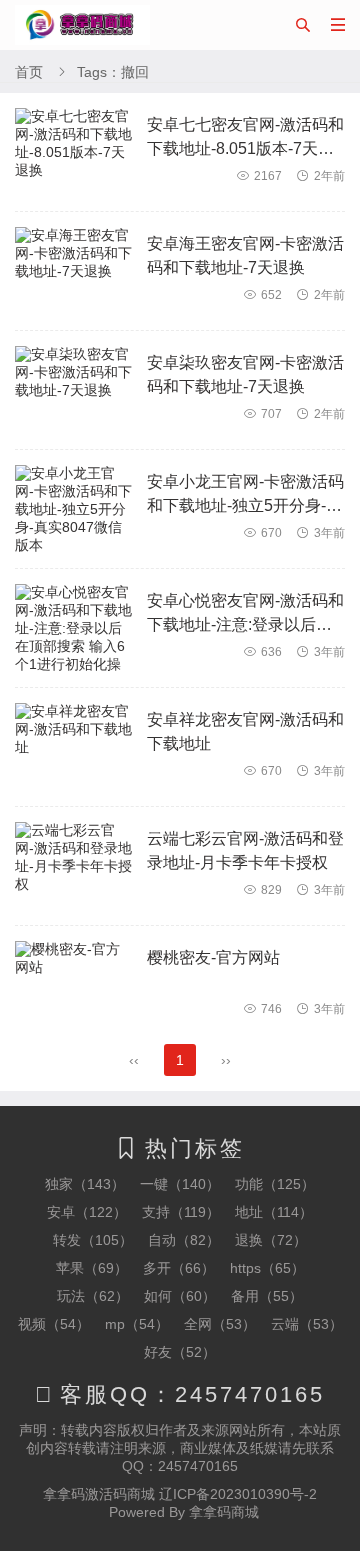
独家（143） (85, 1184)
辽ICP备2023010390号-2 (238, 1494)
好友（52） (180, 1352)
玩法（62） (93, 1296)
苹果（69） (92, 1268)
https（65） (267, 1268)
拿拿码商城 (224, 1512)
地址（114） (274, 1212)
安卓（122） (87, 1212)
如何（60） (180, 1296)
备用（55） (267, 1296)
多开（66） (179, 1268)
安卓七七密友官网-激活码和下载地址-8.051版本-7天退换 (245, 148)
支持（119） (181, 1212)
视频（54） (54, 1324)
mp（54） (137, 1324)
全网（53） (220, 1324)
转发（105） (93, 1240)
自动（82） (184, 1240)
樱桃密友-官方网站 (213, 957)
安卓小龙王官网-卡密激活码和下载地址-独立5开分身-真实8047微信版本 (245, 505)
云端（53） (307, 1324)
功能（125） (275, 1184)
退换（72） (271, 1240)
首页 (29, 72)
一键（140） (180, 1184)
